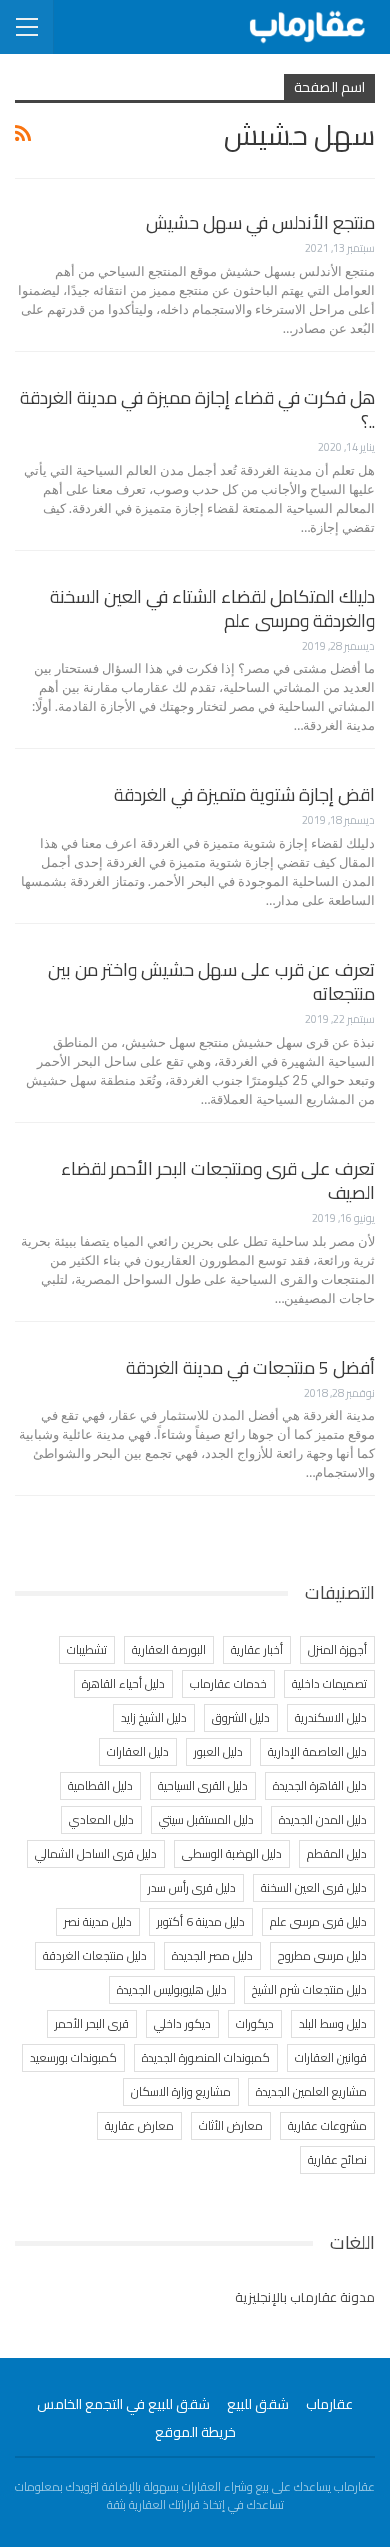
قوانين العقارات (331, 2057)
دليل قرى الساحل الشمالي (96, 1853)
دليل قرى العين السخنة (314, 1887)
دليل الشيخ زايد (154, 1717)
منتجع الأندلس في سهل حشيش (260, 222)
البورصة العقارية (169, 1649)
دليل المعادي (101, 1819)
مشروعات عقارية (327, 2125)
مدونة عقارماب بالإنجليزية (305, 2297)
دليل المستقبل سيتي (206, 1819)
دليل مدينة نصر (98, 1921)
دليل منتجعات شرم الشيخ (309, 1989)
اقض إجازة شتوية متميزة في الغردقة (244, 794)
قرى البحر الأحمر (92, 2023)
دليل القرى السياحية (203, 1785)
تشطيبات (87, 1649)
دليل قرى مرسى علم (318, 1921)
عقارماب (329, 2404)
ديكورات (255, 2023)
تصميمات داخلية (329, 1683)
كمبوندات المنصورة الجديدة (206, 2057)
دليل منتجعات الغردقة (95, 1955)
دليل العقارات (138, 1751)
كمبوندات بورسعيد (73, 2057)
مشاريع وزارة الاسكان (181, 2091)
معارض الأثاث (231, 2125)
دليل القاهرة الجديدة (320, 1785)
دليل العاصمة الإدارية (317, 1751)
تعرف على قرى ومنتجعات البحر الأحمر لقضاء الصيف (218, 1180)
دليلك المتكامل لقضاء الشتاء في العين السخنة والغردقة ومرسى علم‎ (212, 608)
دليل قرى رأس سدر (192, 1887)
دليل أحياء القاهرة (123, 1683)
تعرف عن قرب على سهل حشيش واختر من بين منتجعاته (211, 981)
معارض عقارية (139, 2125)
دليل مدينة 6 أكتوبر (201, 1921)
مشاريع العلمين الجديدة (311, 2091)
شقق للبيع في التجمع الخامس (123, 2404)
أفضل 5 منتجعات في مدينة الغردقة (250, 1367)
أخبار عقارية (257, 1649)
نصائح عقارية (337, 2159)
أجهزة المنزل (337, 1649)
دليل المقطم (337, 1853)
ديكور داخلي (182, 2023)
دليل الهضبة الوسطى (232, 1853)
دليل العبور (218, 1751)
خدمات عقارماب (228, 1683)
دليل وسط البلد (333, 2023)
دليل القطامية (100, 1785)
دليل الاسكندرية (331, 1717)
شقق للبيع (258, 2404)
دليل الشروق (241, 1717)
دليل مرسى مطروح (322, 1955)
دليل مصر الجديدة (212, 1955)
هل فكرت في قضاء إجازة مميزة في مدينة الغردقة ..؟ (197, 409)
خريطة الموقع (195, 2432)
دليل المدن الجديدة (323, 1819)
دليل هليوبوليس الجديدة (172, 1989)
